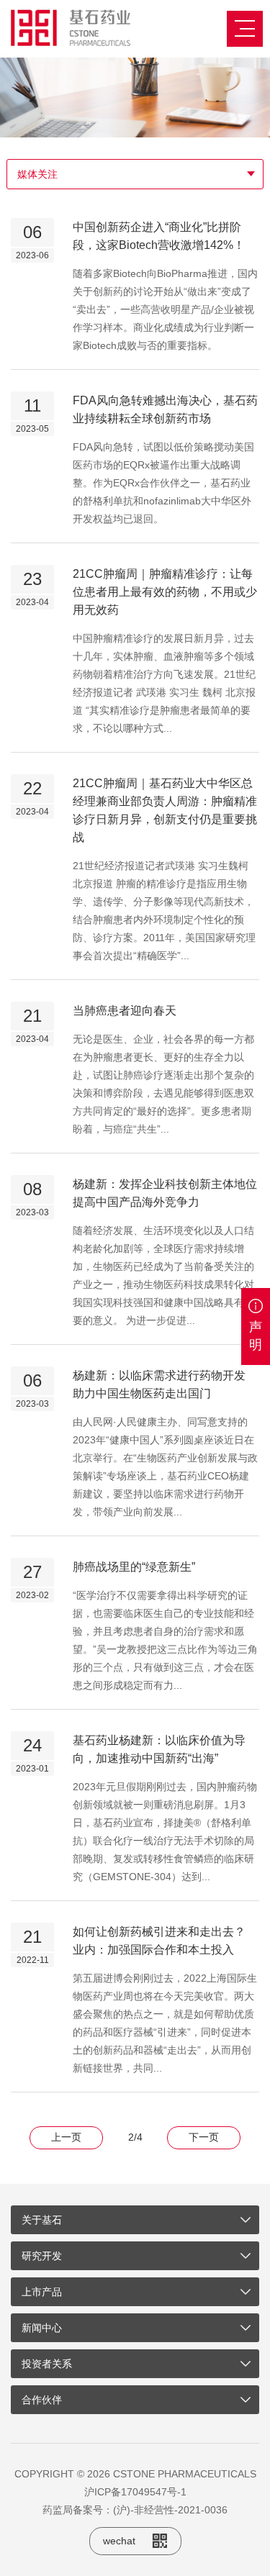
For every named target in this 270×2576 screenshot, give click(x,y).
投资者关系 (47, 2364)
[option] (135, 97)
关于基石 (42, 2220)
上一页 (66, 2137)
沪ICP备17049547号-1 (135, 2492)
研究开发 (42, 2256)
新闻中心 (42, 2328)
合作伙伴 (42, 2400)
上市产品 (42, 2292)
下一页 (204, 2137)
